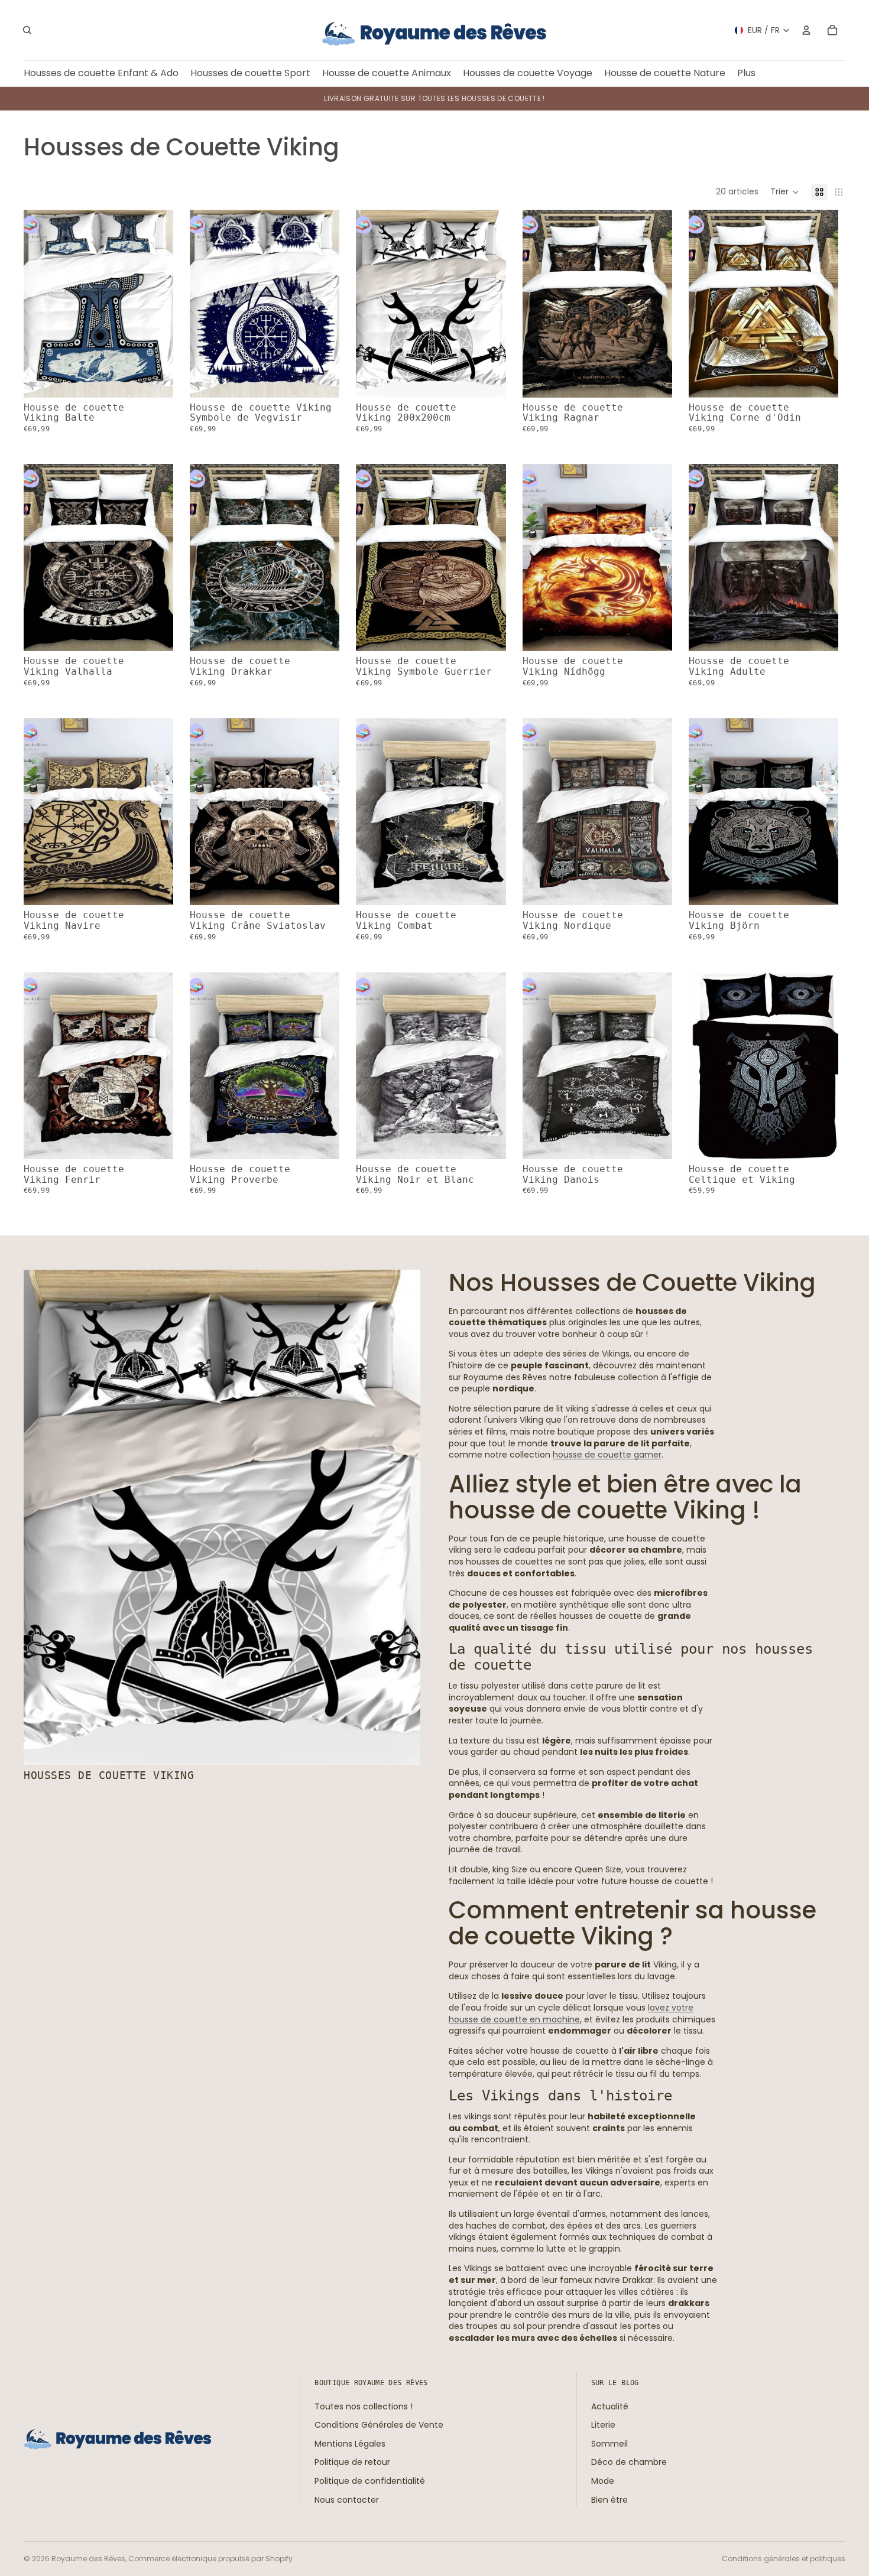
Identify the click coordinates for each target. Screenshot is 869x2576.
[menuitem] (746, 74)
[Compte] (806, 30)
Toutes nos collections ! (364, 2406)
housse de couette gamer (607, 1455)
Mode (603, 2481)
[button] (785, 192)
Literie (603, 2425)
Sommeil (609, 2444)
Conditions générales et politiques (784, 2559)
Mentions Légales (350, 2444)
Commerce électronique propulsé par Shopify (210, 2559)
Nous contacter (347, 2499)
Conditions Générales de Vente (379, 2425)
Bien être (609, 2499)
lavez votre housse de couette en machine (571, 2014)
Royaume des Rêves (88, 2559)
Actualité (610, 2406)
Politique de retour (352, 2462)
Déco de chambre (629, 2462)
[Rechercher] (27, 30)
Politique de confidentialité (370, 2481)
